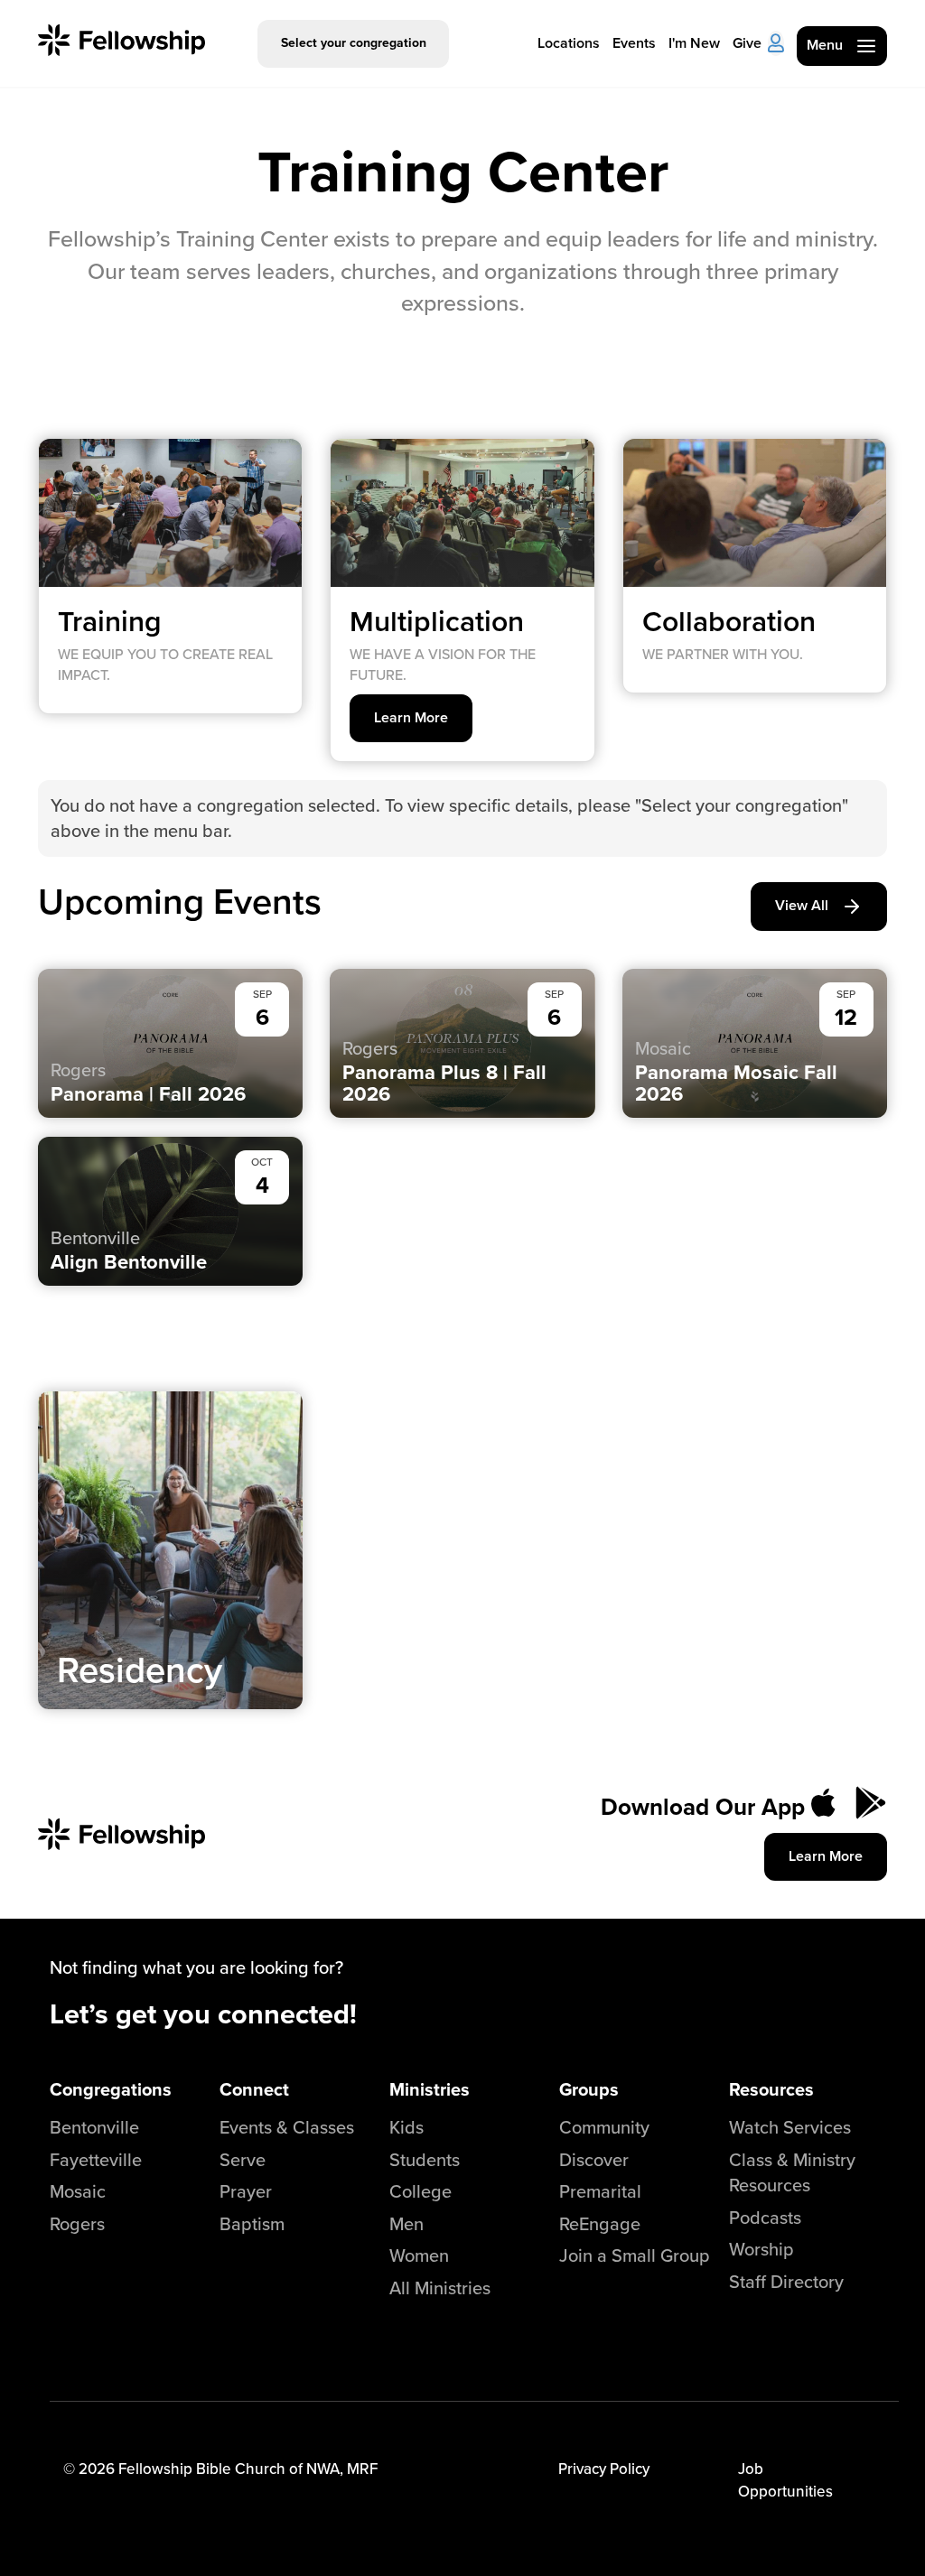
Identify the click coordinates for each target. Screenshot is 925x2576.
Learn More (411, 717)
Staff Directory (786, 2281)
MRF (362, 2469)
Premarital (600, 2191)
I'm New (694, 43)
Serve (243, 2159)
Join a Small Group (635, 2255)
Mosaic (78, 2191)
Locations (569, 43)
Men (406, 2223)
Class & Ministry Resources (792, 2172)
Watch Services (790, 2127)
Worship (761, 2249)
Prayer (246, 2191)
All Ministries (440, 2288)
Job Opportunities (785, 2479)
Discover (594, 2159)
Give (747, 43)
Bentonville (94, 2127)
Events (634, 43)
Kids (406, 2127)
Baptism (252, 2223)
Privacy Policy (604, 2469)
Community (604, 2127)
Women (419, 2255)
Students (425, 2159)
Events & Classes (287, 2127)
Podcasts (765, 2217)
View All (802, 905)
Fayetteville (96, 2159)
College (420, 2191)
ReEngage (600, 2223)
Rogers (77, 2223)
